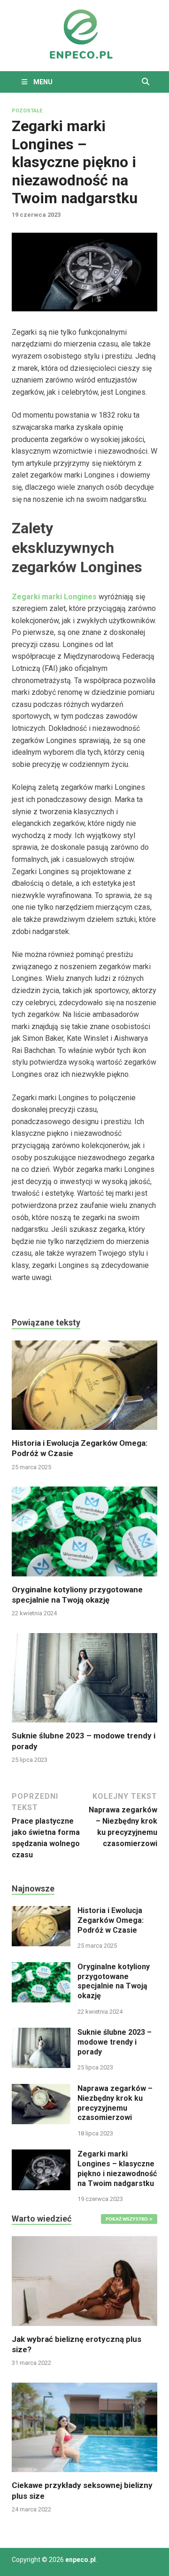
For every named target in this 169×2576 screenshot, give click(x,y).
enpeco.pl (81, 2560)
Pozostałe (27, 111)
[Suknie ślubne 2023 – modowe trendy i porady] (84, 1681)
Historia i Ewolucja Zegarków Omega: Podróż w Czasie (111, 1920)
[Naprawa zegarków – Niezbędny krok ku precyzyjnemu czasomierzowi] (41, 2089)
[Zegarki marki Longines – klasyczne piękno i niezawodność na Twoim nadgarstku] (41, 2155)
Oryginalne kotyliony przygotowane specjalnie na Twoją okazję (114, 1981)
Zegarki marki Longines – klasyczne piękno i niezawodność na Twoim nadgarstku (117, 2168)
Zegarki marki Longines (54, 597)
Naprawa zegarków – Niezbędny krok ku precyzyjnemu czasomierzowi (115, 2103)
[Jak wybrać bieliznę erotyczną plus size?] (84, 2280)
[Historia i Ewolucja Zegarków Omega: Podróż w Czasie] (84, 1388)
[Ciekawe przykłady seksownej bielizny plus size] (84, 2427)
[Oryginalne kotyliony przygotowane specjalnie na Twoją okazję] (84, 1535)
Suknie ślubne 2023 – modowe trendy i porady (115, 2042)
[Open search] (146, 82)
